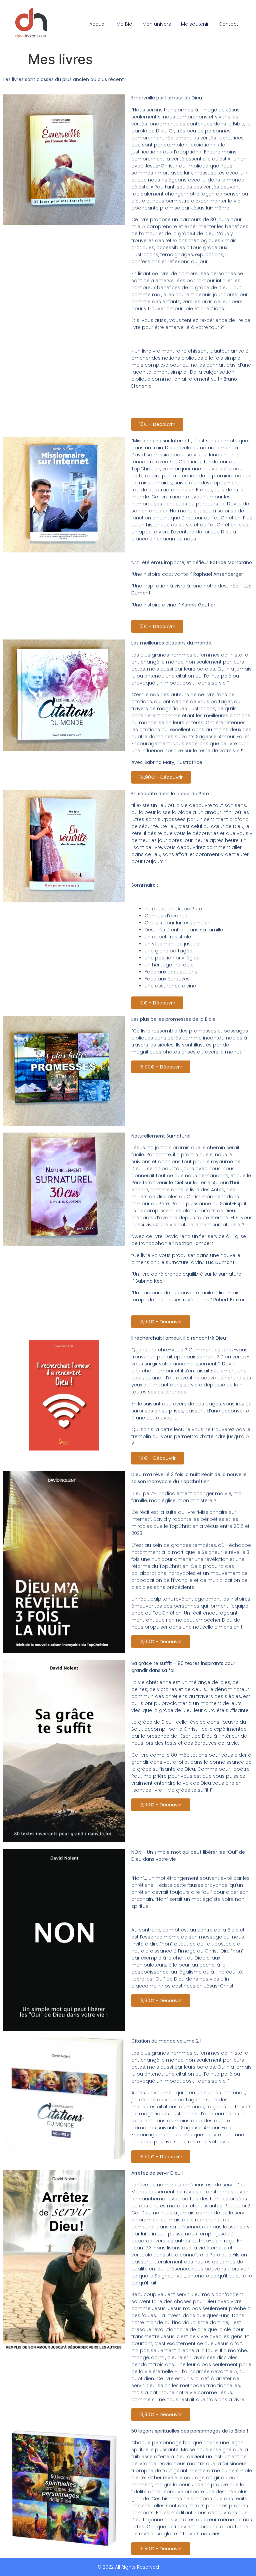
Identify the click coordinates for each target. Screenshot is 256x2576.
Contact (228, 24)
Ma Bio (124, 24)
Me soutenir (195, 24)
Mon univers (157, 24)
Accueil (98, 24)
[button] (157, 424)
